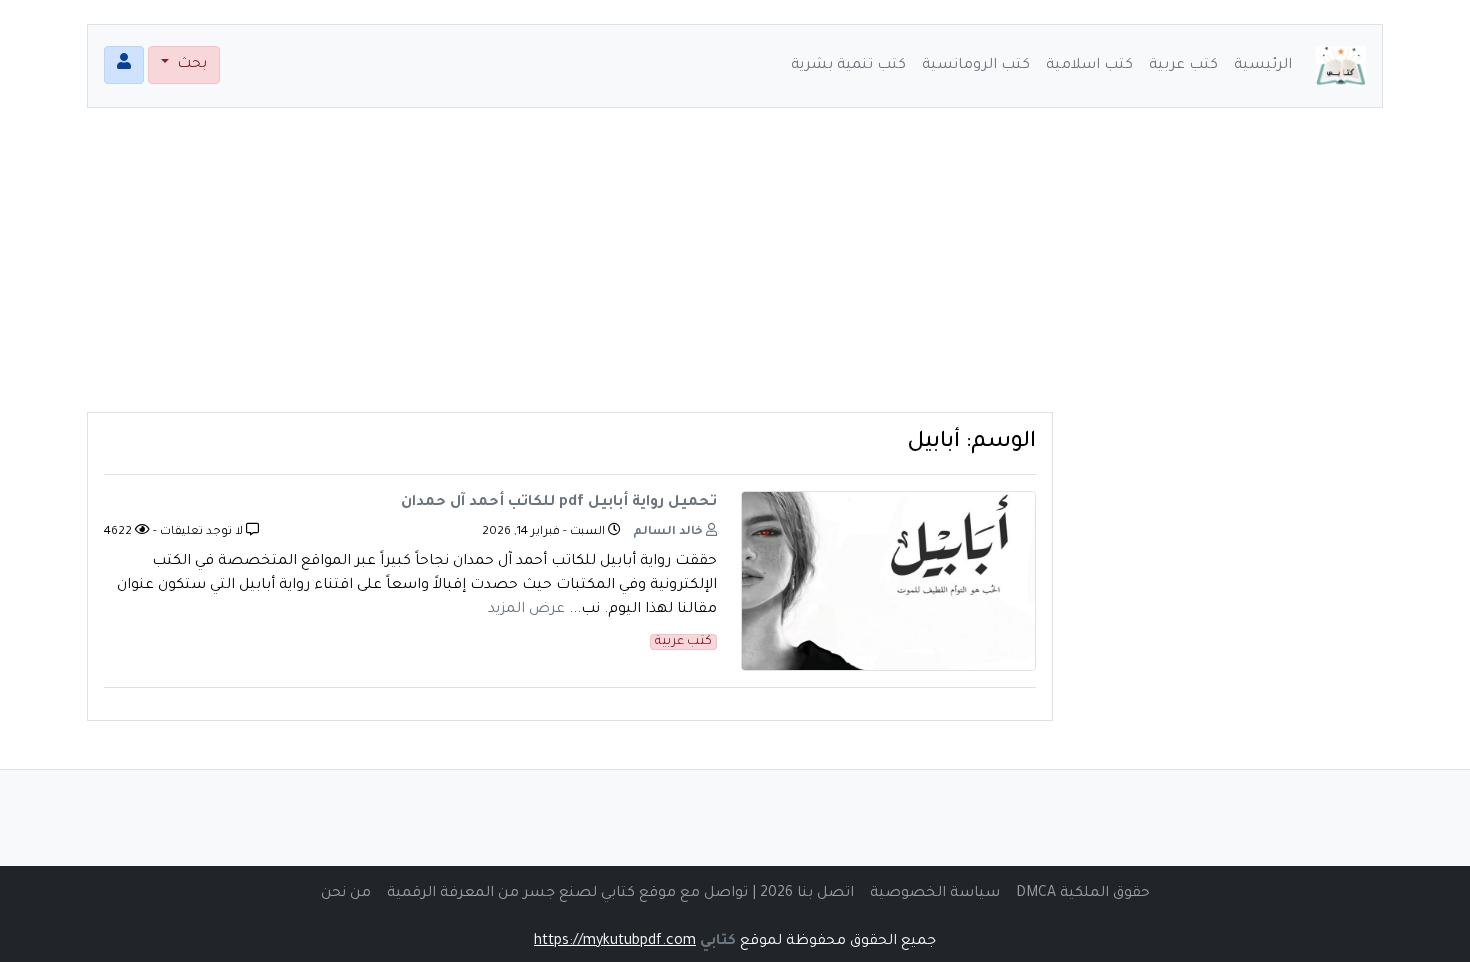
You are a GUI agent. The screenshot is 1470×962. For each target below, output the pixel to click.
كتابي (718, 942)
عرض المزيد (526, 610)
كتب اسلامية (1089, 66)
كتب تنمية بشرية (848, 66)
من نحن (346, 894)
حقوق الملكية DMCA (1083, 894)
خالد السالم (669, 532)
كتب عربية (1183, 66)
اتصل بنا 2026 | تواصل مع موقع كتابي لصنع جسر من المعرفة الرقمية (620, 894)
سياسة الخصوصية (935, 894)
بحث (190, 65)
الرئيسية (1263, 66)
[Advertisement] (735, 272)
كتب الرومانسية (976, 66)
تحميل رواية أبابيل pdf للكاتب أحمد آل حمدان (559, 503)
